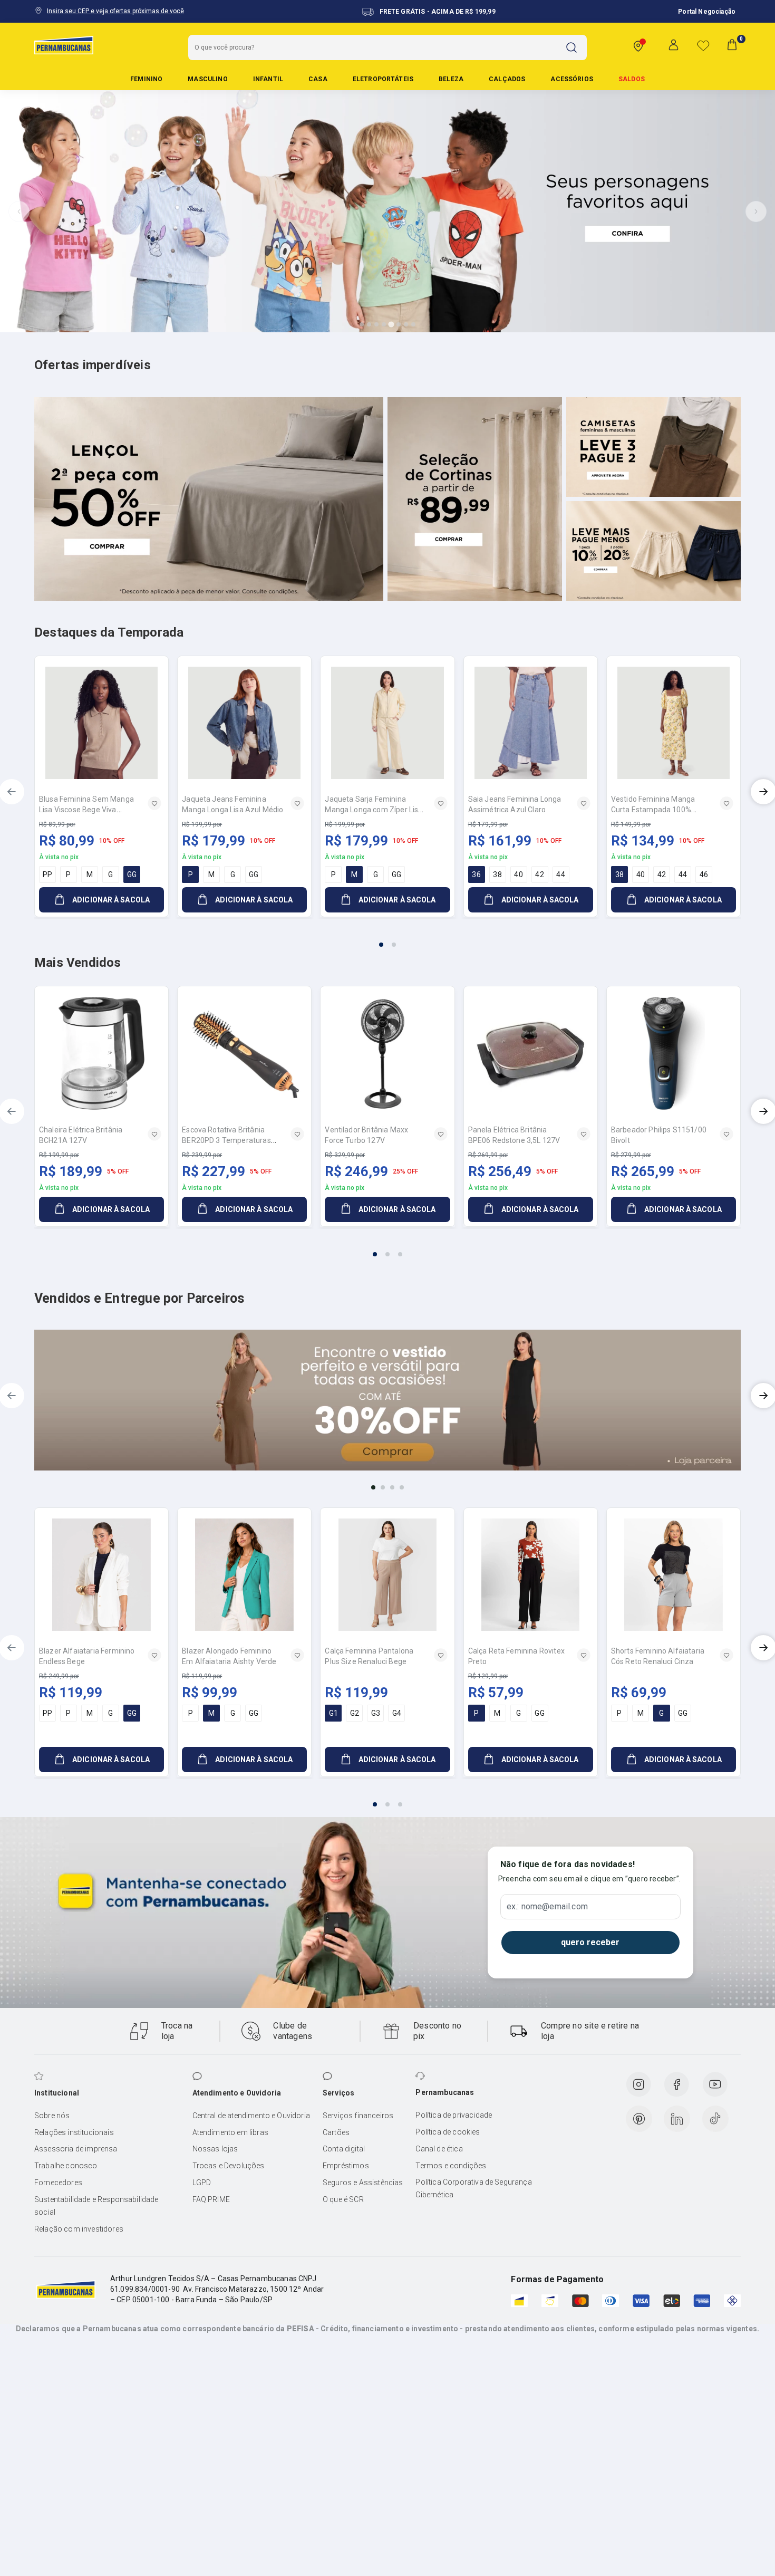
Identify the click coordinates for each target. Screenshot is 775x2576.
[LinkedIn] (677, 2119)
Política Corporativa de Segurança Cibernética (473, 2188)
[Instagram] (638, 2084)
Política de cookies (448, 2132)
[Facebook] (676, 2084)
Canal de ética (439, 2149)
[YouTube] (715, 2084)
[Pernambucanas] (64, 45)
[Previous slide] (19, 212)
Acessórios (572, 79)
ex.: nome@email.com (547, 1907)
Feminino (146, 79)
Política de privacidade (454, 2115)
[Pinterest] (639, 2119)
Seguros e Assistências (363, 2183)
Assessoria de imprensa (76, 2149)
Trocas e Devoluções (229, 2166)
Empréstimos (346, 2166)
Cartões (336, 2132)
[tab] (362, 324)
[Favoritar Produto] (154, 803)
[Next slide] (756, 212)
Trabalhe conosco (66, 2166)
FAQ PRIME (211, 2199)
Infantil (268, 79)
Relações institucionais (74, 2132)
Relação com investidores (79, 2229)
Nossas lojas (215, 2149)
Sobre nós (52, 2116)
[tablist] (387, 938)
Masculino (207, 79)
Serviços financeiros (358, 2116)
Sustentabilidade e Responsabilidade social (96, 2206)
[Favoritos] (703, 45)
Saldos (632, 79)
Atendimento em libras (230, 2132)
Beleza (451, 79)
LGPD (202, 2183)
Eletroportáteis (383, 79)
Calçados (507, 79)
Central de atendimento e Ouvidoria (251, 2116)
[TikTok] (715, 2119)
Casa (318, 79)
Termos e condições (451, 2166)
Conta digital (344, 2149)
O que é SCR (343, 2199)
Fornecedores (58, 2183)
